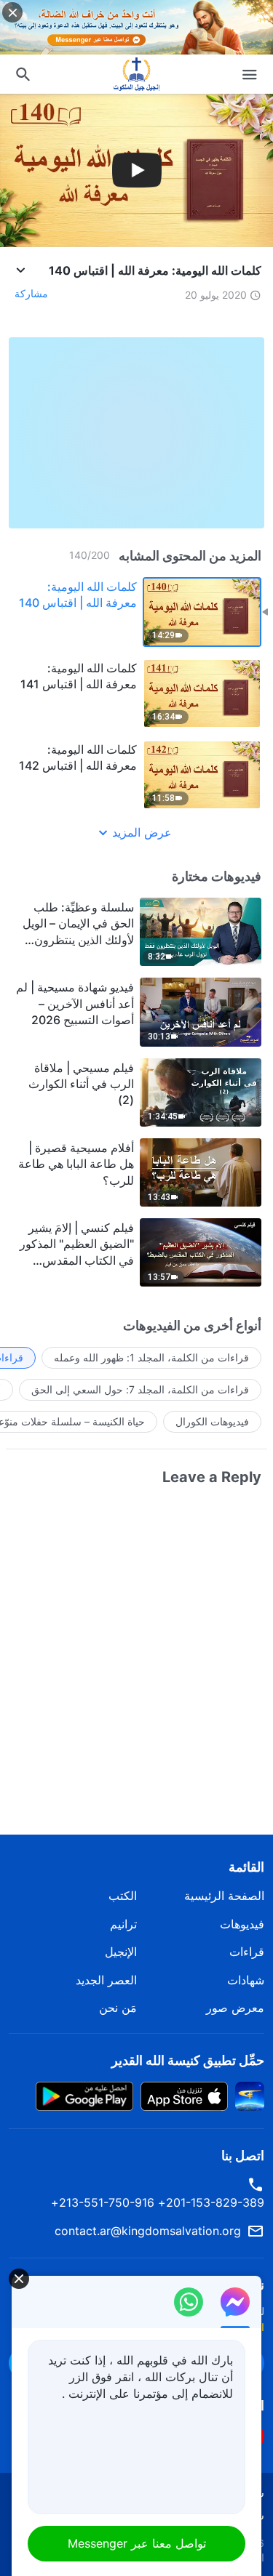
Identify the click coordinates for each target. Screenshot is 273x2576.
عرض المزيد (142, 832)
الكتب (123, 1896)
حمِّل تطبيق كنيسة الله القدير (188, 2060)
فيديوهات (242, 1924)
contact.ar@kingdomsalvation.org (148, 2231)
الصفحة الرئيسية (224, 1896)
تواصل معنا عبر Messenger (137, 2543)
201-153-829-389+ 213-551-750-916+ (158, 2202)
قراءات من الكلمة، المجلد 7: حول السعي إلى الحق (140, 1389)
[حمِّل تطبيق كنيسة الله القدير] (250, 2095)
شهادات (246, 1980)
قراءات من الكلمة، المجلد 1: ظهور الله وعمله (151, 1357)
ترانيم (123, 1924)
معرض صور (235, 2008)
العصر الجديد (106, 1980)
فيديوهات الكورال (212, 1421)
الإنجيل (121, 1952)
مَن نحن (118, 2008)
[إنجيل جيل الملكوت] (137, 74)
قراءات (247, 1952)
